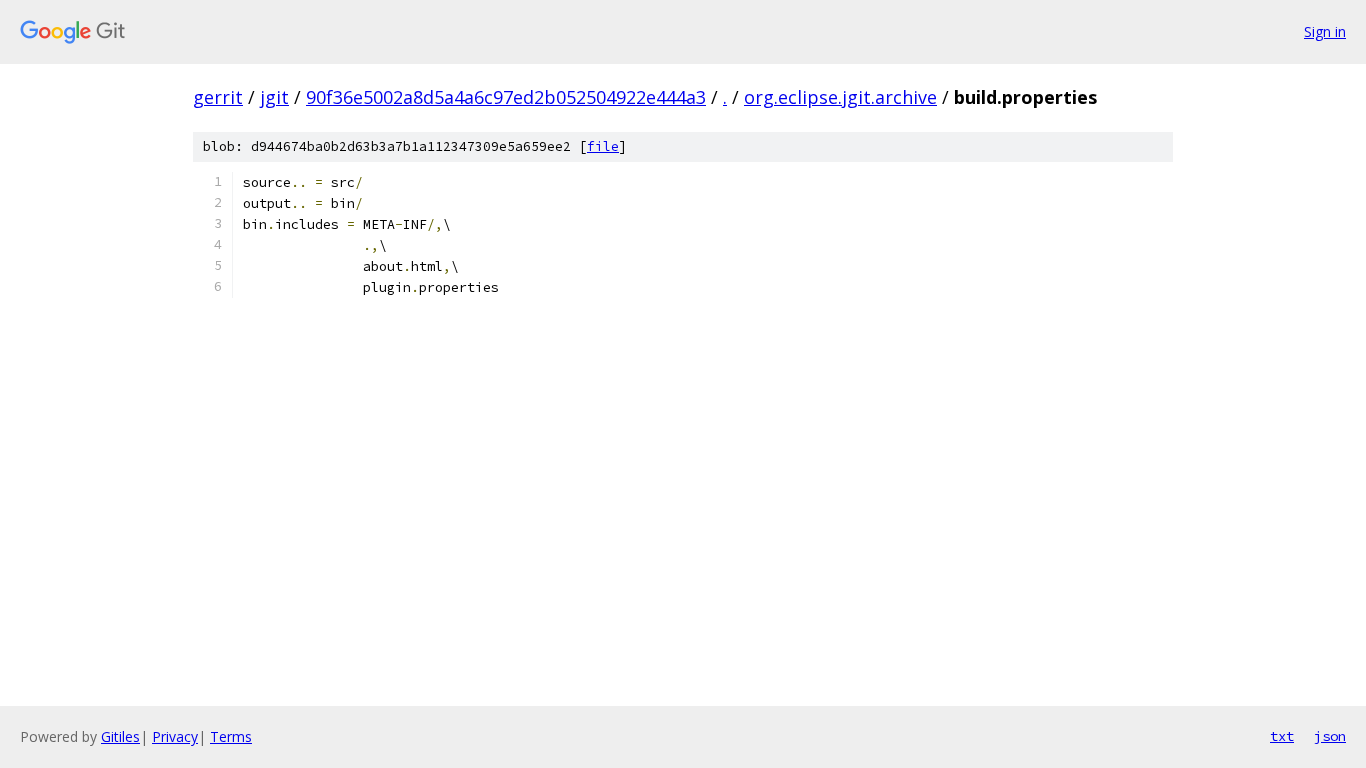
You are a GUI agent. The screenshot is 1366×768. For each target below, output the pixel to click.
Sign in (1325, 31)
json (1330, 736)
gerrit (218, 97)
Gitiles (120, 736)
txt (1282, 736)
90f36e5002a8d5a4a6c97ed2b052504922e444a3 (506, 97)
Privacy (175, 736)
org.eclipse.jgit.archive (840, 97)
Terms (231, 736)
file (603, 146)
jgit (274, 97)
